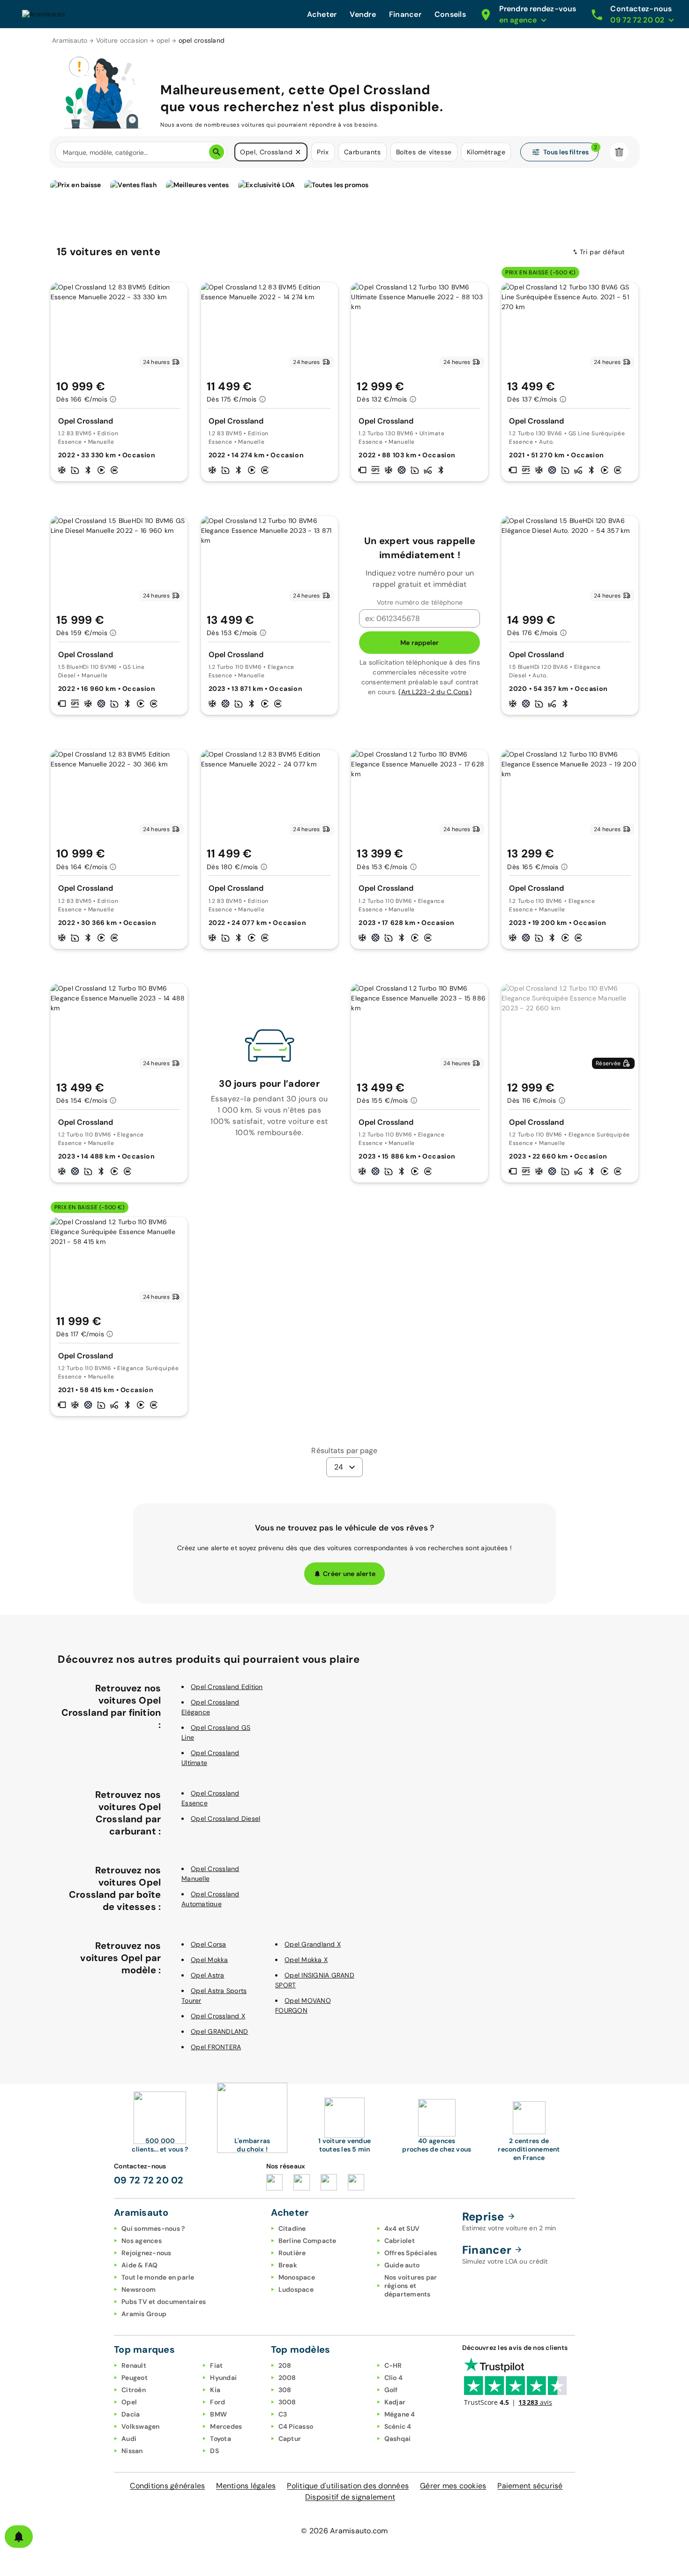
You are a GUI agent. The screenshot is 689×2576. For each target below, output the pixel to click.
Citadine (292, 2228)
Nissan (132, 2451)
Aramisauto (70, 40)
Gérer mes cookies (453, 2486)
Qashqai (398, 2439)
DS (214, 2451)
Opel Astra (208, 1975)
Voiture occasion (122, 40)
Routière (292, 2253)
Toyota (221, 2439)
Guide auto (402, 2265)
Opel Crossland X (218, 2016)
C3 (283, 2414)
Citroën (134, 2390)
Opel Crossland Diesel (225, 1818)
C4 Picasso (296, 2426)
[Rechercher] (217, 152)
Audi (129, 2439)
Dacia (131, 2414)
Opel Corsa (209, 1944)
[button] (298, 152)
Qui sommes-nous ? (153, 2228)
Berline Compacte (307, 2241)
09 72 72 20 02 (149, 2180)
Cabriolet (400, 2241)
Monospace (297, 2277)
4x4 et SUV (402, 2228)
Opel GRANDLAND (220, 2031)
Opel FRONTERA (216, 2047)
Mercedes (226, 2426)
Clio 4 (394, 2378)
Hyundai (223, 2378)
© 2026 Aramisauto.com (344, 2531)
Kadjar (395, 2402)
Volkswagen (141, 2426)
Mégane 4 (400, 2414)
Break (288, 2265)
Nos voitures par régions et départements (411, 2286)
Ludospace (296, 2289)
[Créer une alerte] (19, 2537)
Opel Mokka (210, 1960)
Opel (129, 2402)
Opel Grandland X (313, 1944)
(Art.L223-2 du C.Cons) (435, 692)
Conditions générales (167, 2486)
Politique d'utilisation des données (348, 2486)
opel (163, 40)
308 (285, 2390)
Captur (290, 2439)
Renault (134, 2365)
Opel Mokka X (306, 1960)
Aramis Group (144, 2314)
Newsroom (139, 2289)
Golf (391, 2390)
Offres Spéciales (411, 2253)
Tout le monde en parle (158, 2277)
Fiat (216, 2365)
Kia (215, 2390)
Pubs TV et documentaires (164, 2302)
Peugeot (135, 2378)
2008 (287, 2378)
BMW (218, 2414)
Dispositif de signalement (350, 2497)
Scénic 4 (398, 2426)
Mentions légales (246, 2486)
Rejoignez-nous (146, 2253)
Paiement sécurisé (530, 2486)
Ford (217, 2402)
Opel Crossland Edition (227, 1687)
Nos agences (142, 2241)
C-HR (393, 2365)
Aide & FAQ (140, 2265)
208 (285, 2365)
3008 (287, 2402)
